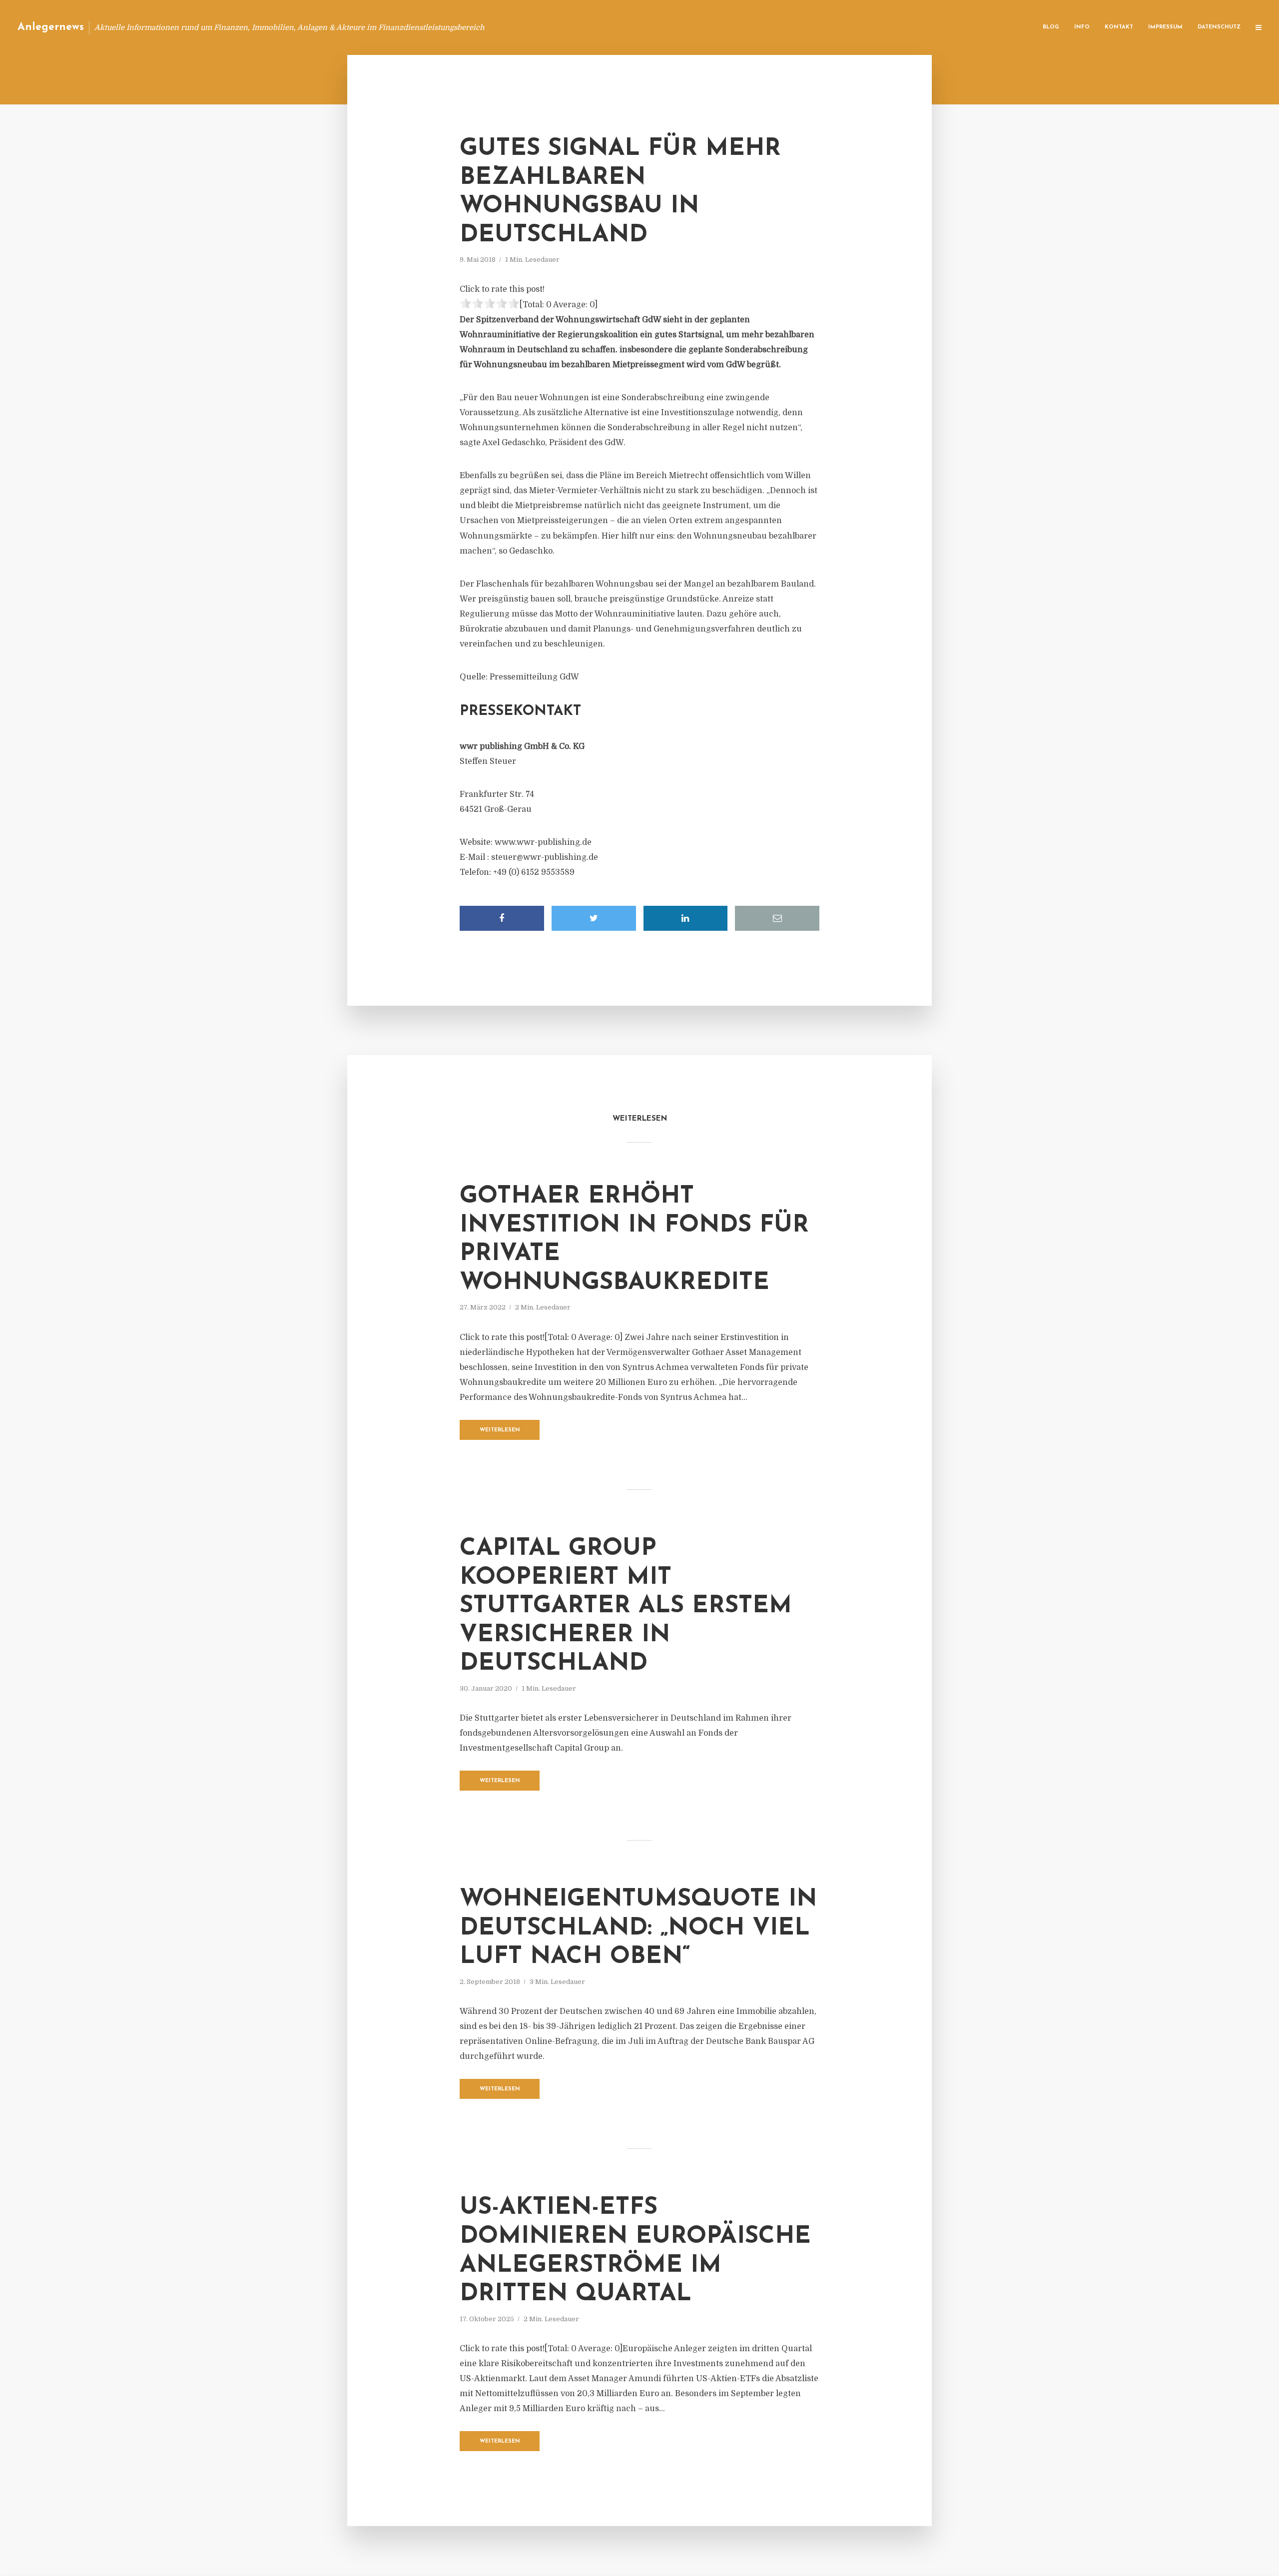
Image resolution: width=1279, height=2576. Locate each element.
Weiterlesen (500, 1430)
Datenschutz (1219, 27)
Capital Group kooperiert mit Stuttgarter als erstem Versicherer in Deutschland (626, 1606)
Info (1082, 27)
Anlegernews (51, 27)
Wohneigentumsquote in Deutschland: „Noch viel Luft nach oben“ (638, 1928)
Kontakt (1119, 27)
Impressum (1165, 27)
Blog (1051, 27)
